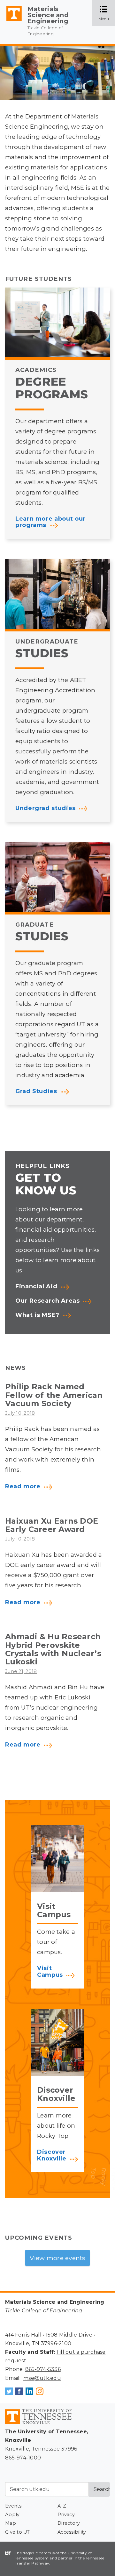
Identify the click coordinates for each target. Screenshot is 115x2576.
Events (13, 2506)
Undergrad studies (46, 808)
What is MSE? (37, 1315)
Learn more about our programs (50, 522)
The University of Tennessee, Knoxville (11, 21)
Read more (23, 1487)
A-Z (62, 2506)
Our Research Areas (48, 1301)
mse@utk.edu (42, 2378)
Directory (69, 2523)
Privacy (66, 2515)
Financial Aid (36, 1287)
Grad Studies (36, 1091)
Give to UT (18, 2532)
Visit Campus (50, 1972)
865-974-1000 (23, 2458)
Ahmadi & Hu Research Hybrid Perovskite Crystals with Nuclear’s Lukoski (53, 1649)
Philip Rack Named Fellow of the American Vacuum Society (54, 1395)
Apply (12, 2515)
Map (11, 2523)
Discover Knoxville (52, 2155)
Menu (107, 14)
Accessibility (72, 2532)
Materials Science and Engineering (48, 15)
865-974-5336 (43, 2369)
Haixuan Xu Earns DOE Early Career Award (52, 1525)
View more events (58, 2258)
